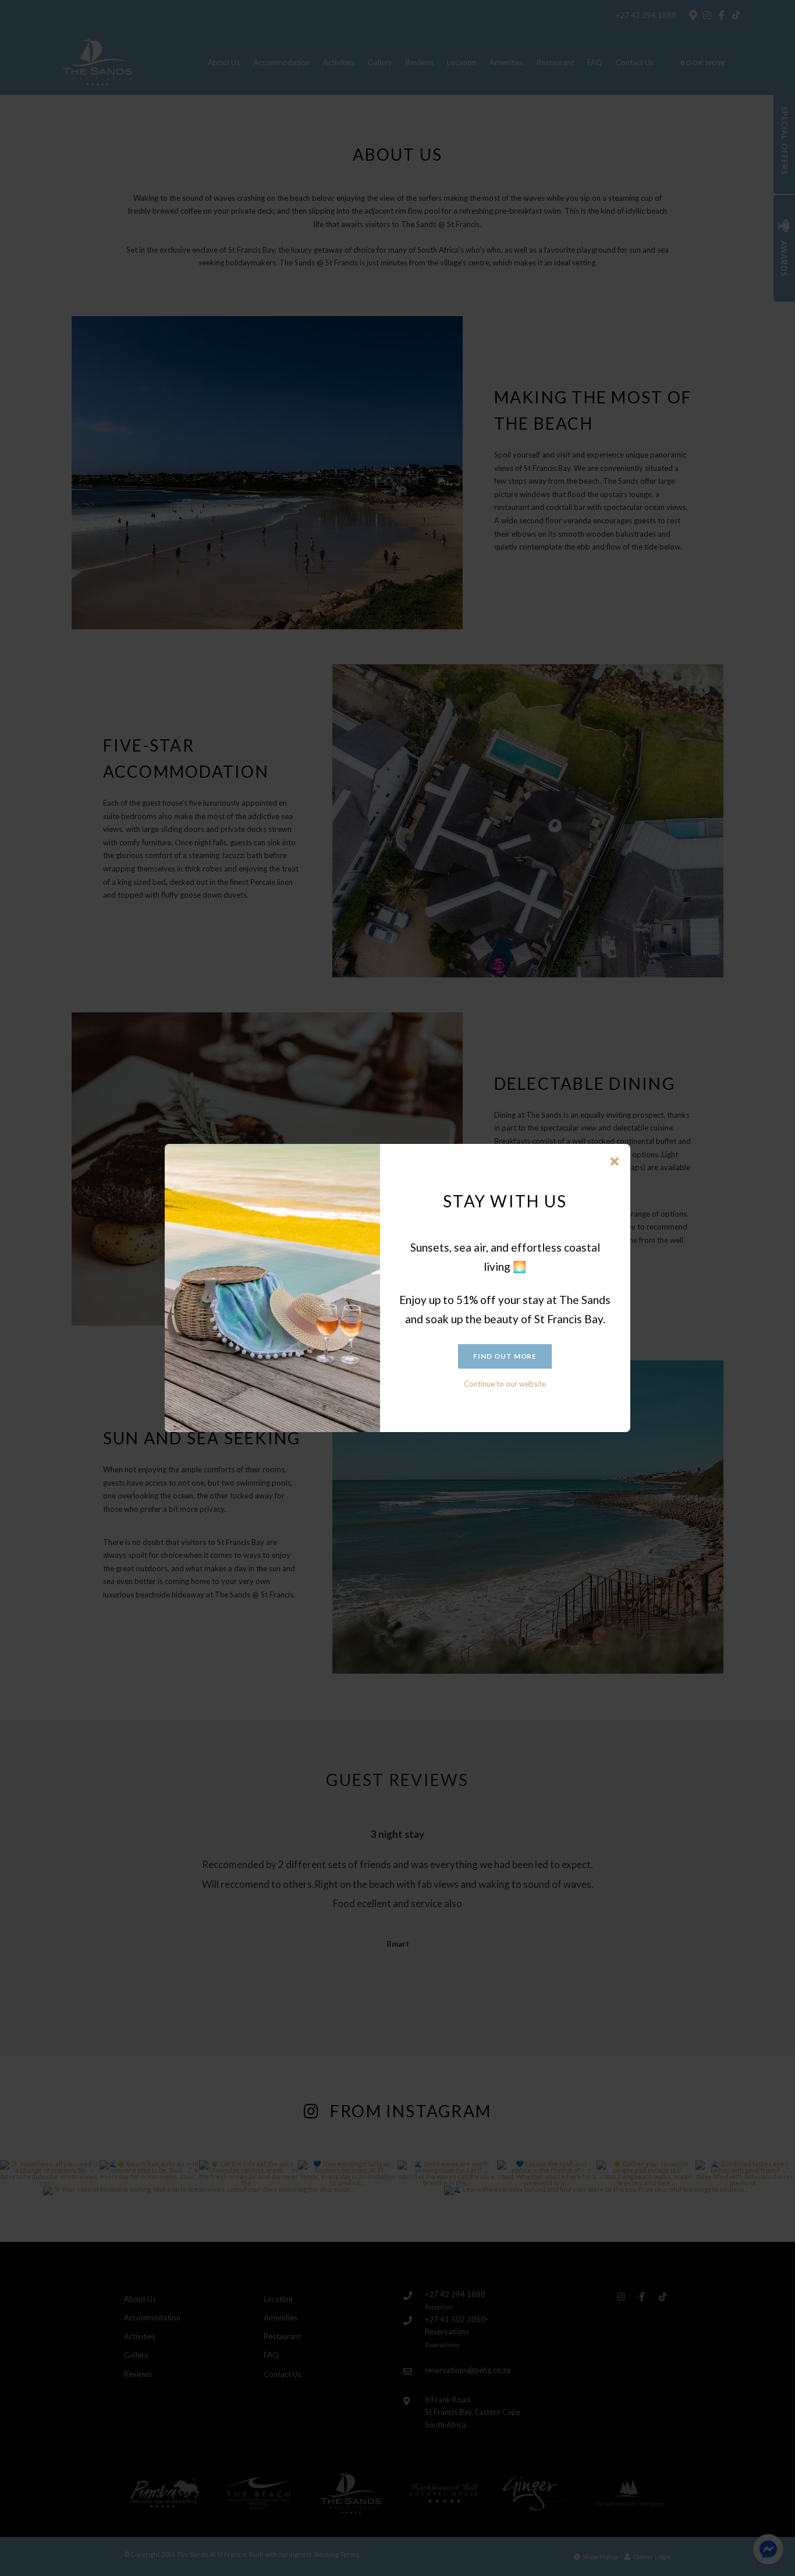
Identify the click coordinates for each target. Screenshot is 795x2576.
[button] (615, 1162)
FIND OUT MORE (505, 1356)
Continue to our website (505, 1384)
